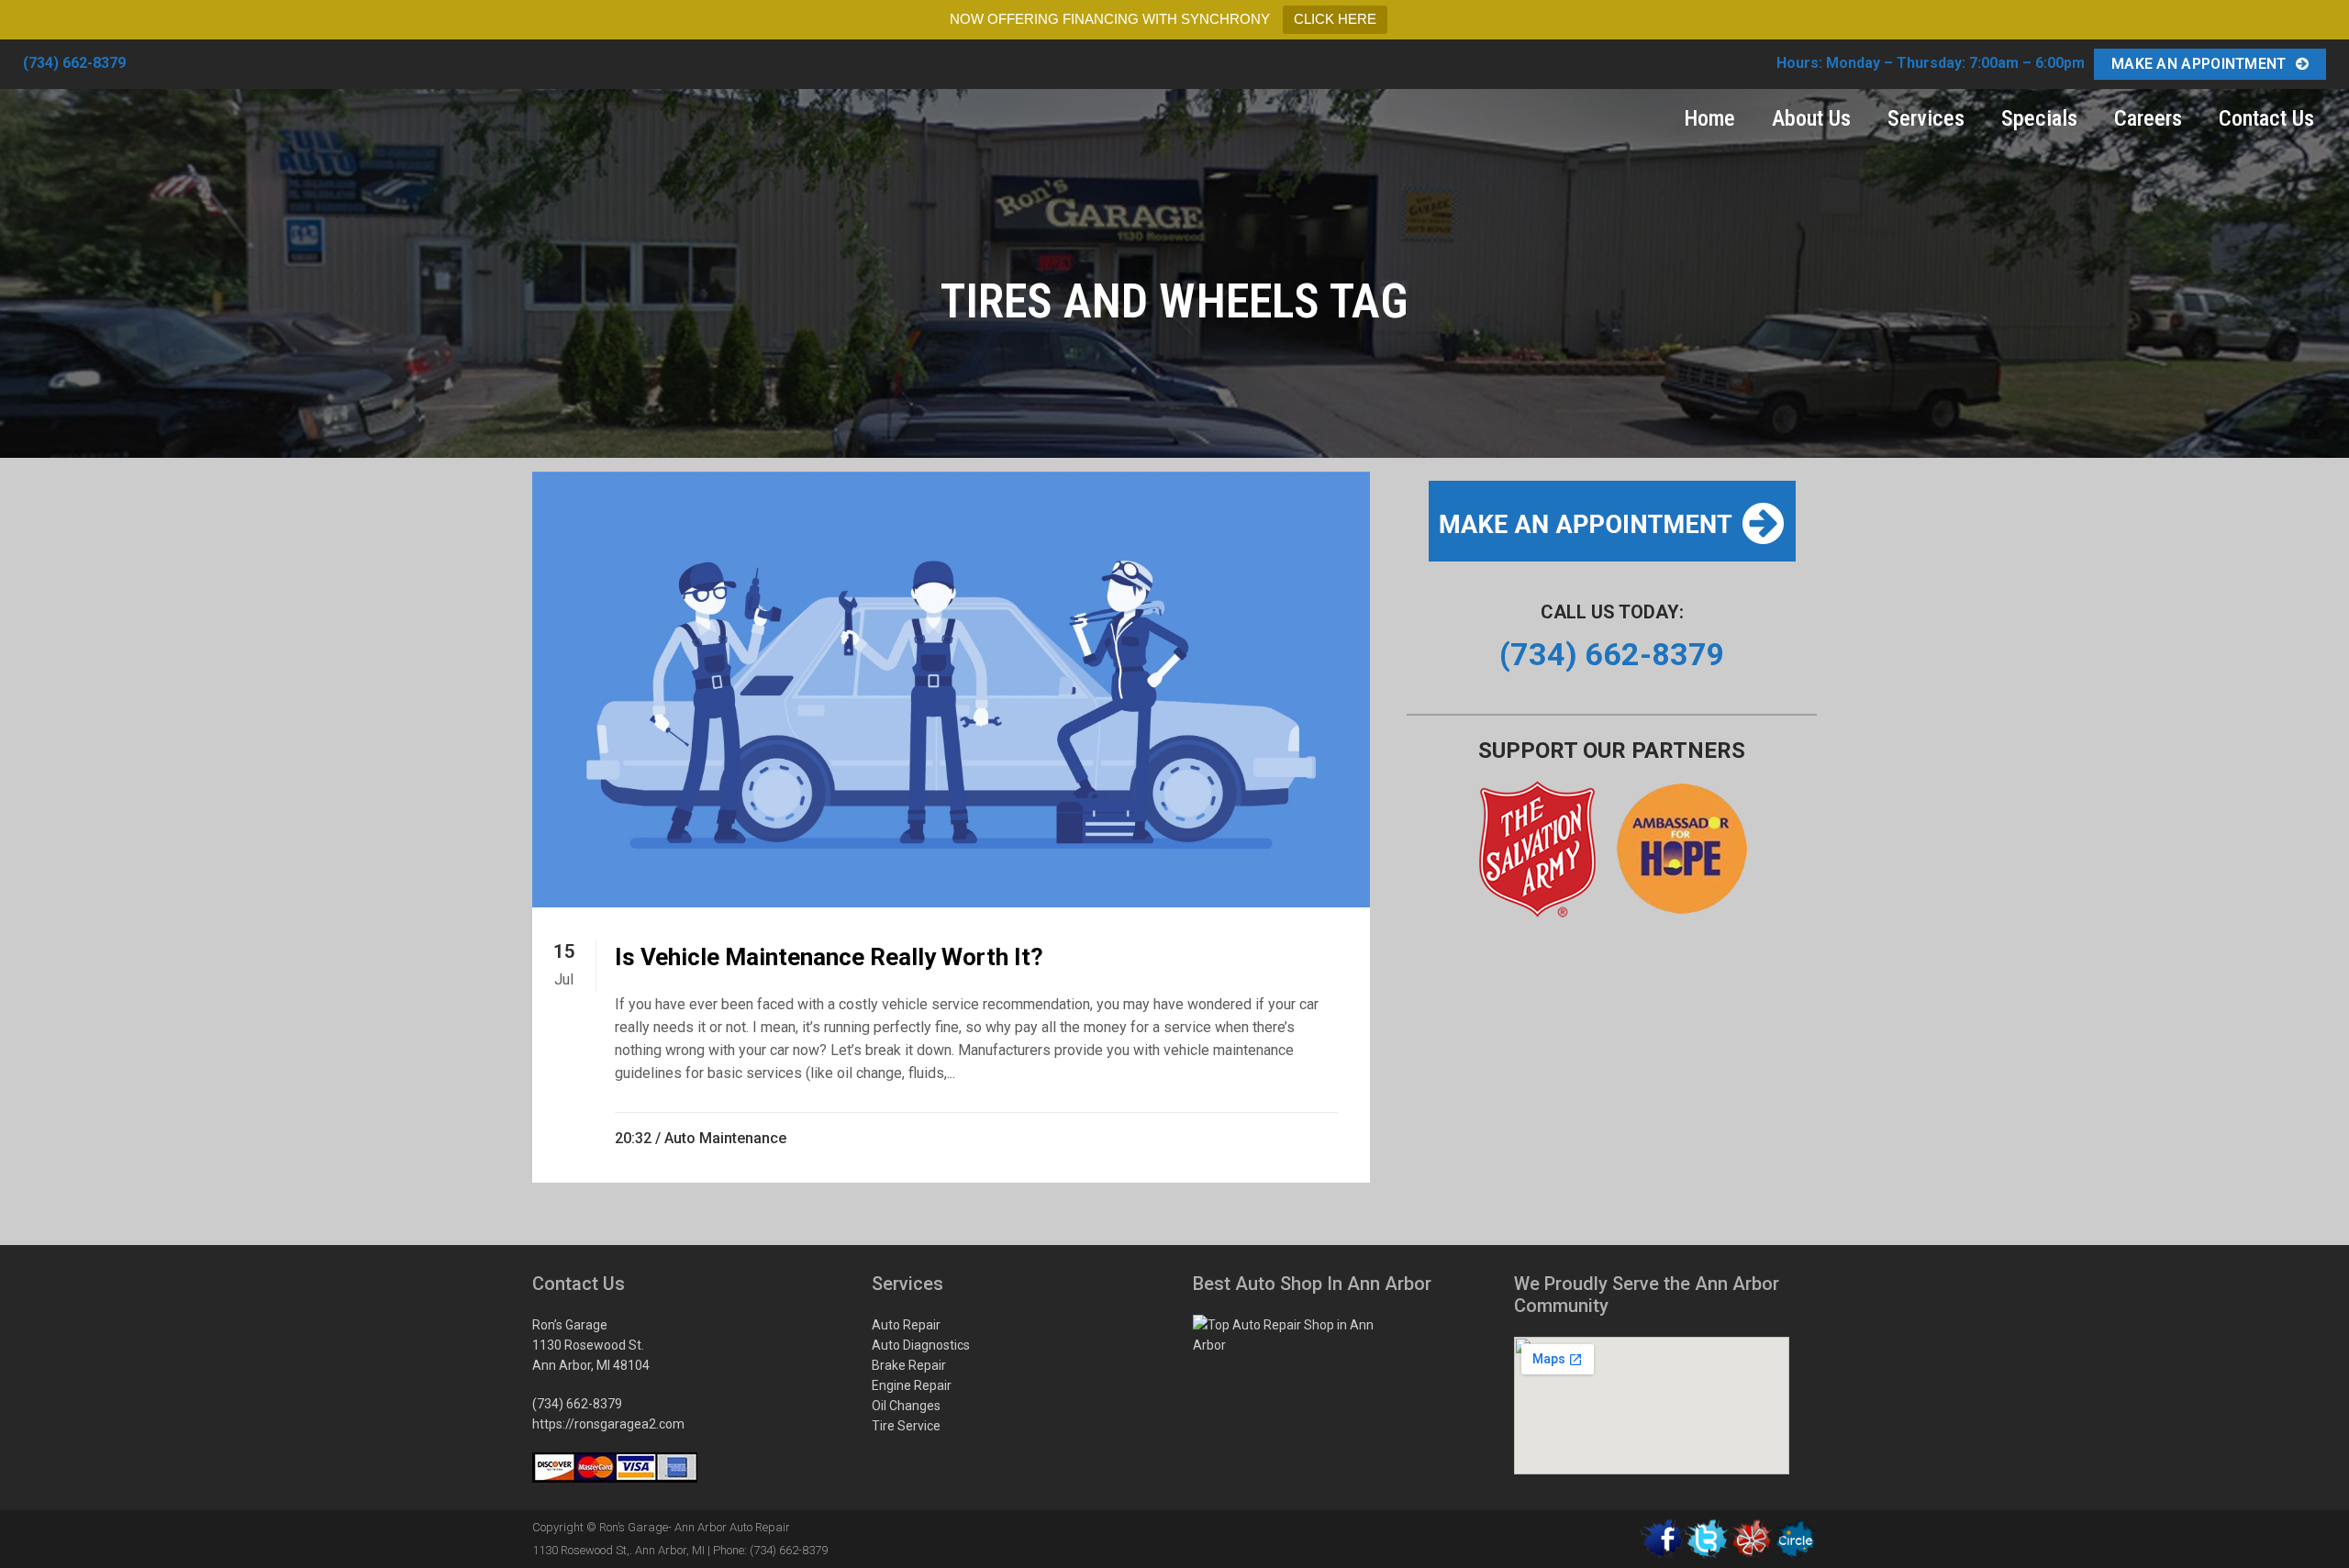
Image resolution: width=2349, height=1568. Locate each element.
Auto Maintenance (725, 1138)
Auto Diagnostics (921, 1345)
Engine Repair (912, 1385)
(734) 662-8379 (74, 63)
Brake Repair (909, 1365)
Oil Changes (906, 1406)
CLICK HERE (1335, 19)
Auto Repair (906, 1325)
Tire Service (906, 1426)
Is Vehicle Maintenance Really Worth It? (829, 957)
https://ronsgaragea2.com (608, 1424)
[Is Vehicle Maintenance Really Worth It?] (951, 689)
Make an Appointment (2199, 64)
